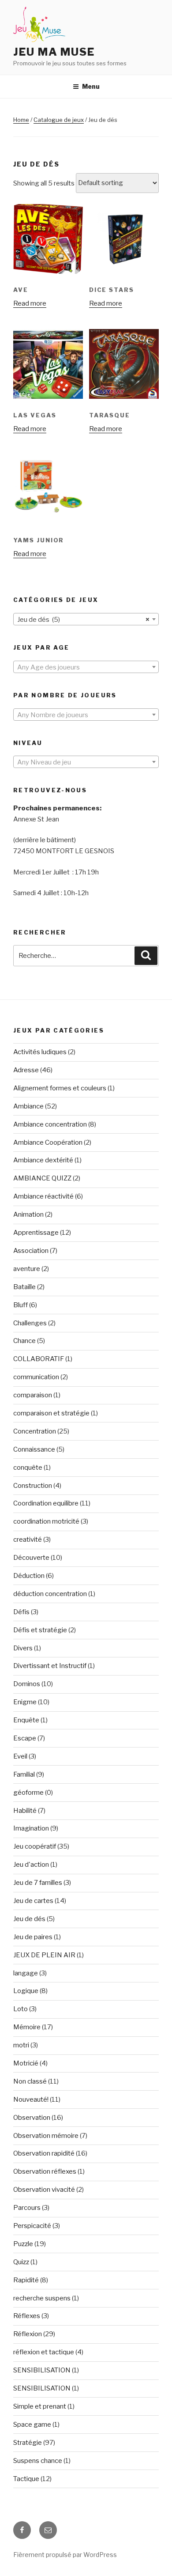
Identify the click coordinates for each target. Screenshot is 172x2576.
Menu (91, 86)
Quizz (21, 2262)
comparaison (33, 1395)
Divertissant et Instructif (50, 1666)
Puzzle (23, 2244)
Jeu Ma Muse (54, 52)
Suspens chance (38, 2461)
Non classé (30, 2081)
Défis (21, 1612)
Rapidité (26, 2280)
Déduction (29, 1576)
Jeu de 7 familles (38, 1883)
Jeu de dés (29, 1919)
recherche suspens (42, 2298)
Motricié (26, 2063)
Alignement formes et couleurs (60, 1088)
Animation (28, 1214)
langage (26, 1973)
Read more (30, 303)
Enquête (26, 1720)
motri (21, 2045)
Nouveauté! (31, 2099)
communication (36, 1377)
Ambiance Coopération (48, 1142)
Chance (24, 1341)
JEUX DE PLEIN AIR (44, 1955)
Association (31, 1251)
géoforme (28, 1793)
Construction (33, 1486)
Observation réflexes (45, 2171)
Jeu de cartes (33, 1901)
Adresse (26, 1070)
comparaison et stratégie (51, 1413)
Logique (26, 1991)
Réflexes (27, 2316)
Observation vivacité (44, 2190)
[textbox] (86, 667)
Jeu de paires (33, 1937)
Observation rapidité (44, 2153)
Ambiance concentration (50, 1124)
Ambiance (28, 1106)
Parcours (27, 2208)
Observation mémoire (46, 2136)
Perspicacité (32, 2226)
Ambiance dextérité (43, 1160)
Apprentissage (36, 1233)
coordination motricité (46, 1521)
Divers (23, 1648)
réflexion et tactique (44, 2352)
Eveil (20, 1756)
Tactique (26, 2479)
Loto (21, 2009)
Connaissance (34, 1449)
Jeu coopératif (35, 1846)
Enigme (25, 1702)
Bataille (24, 1287)
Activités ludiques (40, 1052)
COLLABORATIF (39, 1359)
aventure (27, 1269)
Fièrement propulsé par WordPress (65, 2555)
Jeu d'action (31, 1865)
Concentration (35, 1431)
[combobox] (86, 619)
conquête (28, 1468)
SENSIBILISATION (42, 2370)
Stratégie (28, 2443)
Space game (32, 2425)
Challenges (30, 1323)
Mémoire (27, 2027)
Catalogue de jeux (59, 120)
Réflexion (28, 2334)
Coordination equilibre (46, 1503)
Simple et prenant (40, 2406)
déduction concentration (50, 1594)
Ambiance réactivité (43, 1196)
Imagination (31, 1828)
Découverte (31, 1558)
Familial (24, 1774)
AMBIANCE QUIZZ (42, 1178)
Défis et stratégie (40, 1630)
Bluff (21, 1305)
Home (21, 120)
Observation (32, 2118)
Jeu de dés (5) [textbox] (83, 620)
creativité (28, 1540)
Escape (25, 1738)
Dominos (27, 1684)
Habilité (25, 1811)
